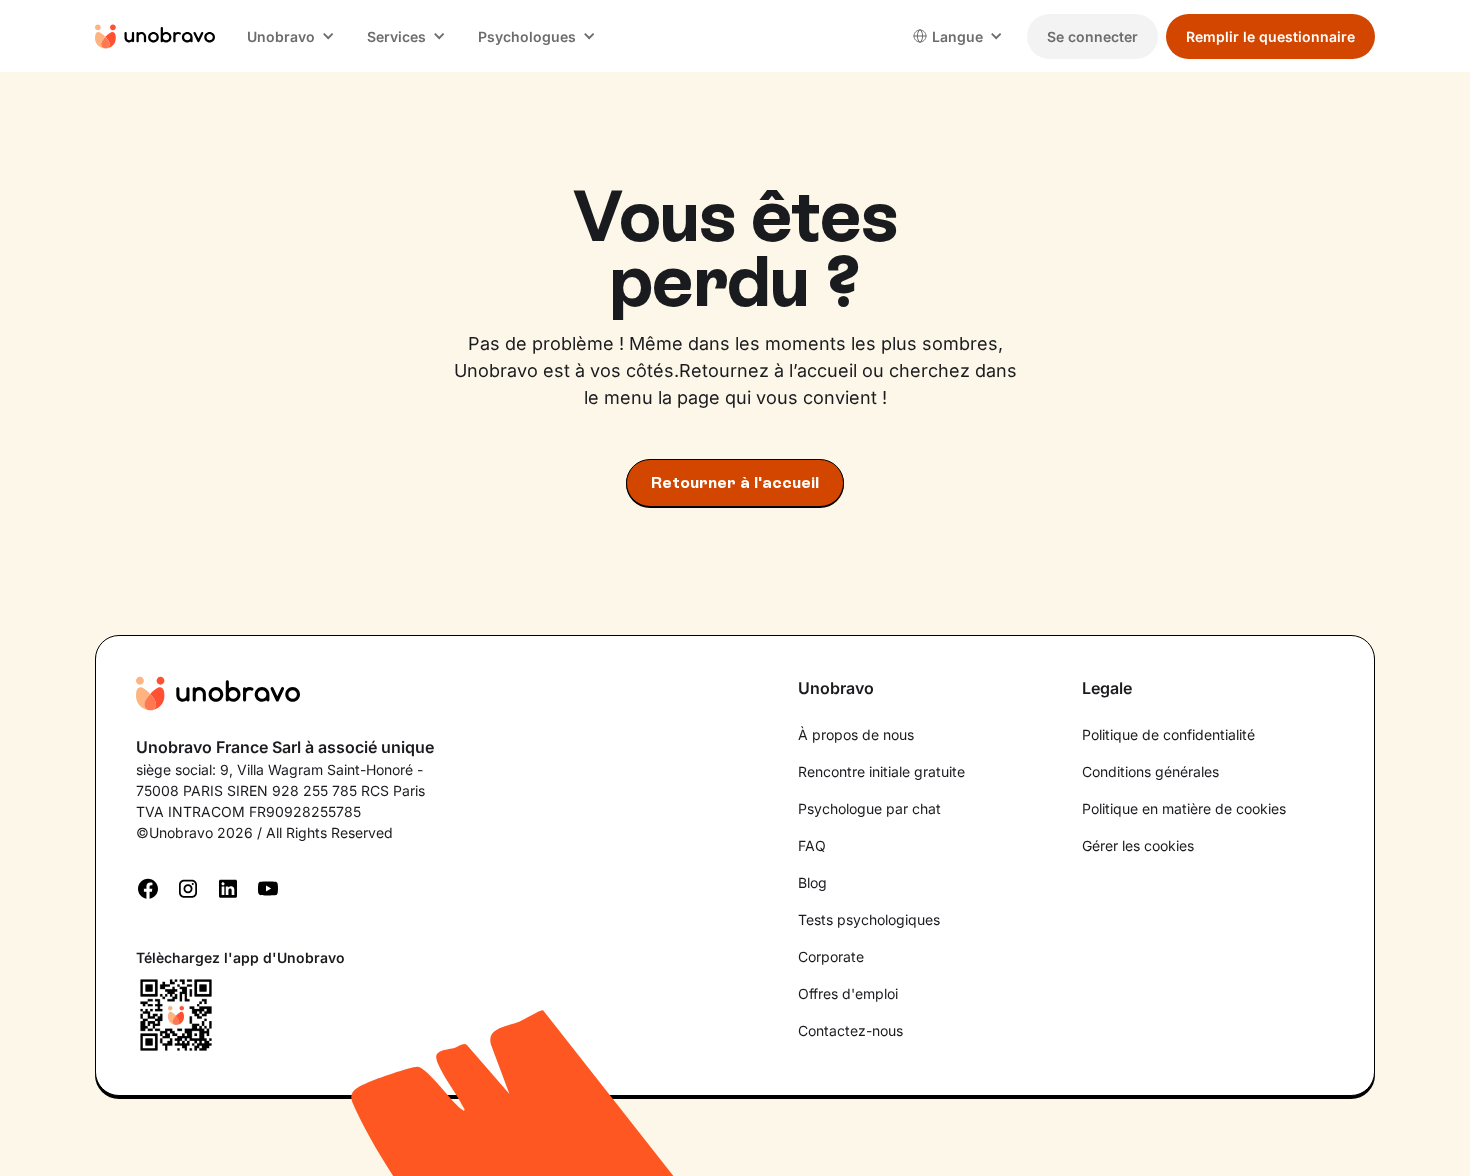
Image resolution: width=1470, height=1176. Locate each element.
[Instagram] (188, 887)
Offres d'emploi (848, 993)
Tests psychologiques (869, 919)
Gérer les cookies (1138, 845)
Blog (812, 882)
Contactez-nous (850, 1030)
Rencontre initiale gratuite (881, 771)
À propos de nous (856, 734)
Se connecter (1092, 36)
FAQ (812, 845)
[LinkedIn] (228, 887)
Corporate (831, 956)
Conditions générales (1150, 771)
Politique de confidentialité (1168, 734)
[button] (291, 36)
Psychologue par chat (869, 808)
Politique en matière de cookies (1184, 808)
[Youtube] (268, 887)
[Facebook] (148, 887)
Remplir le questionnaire (1270, 36)
